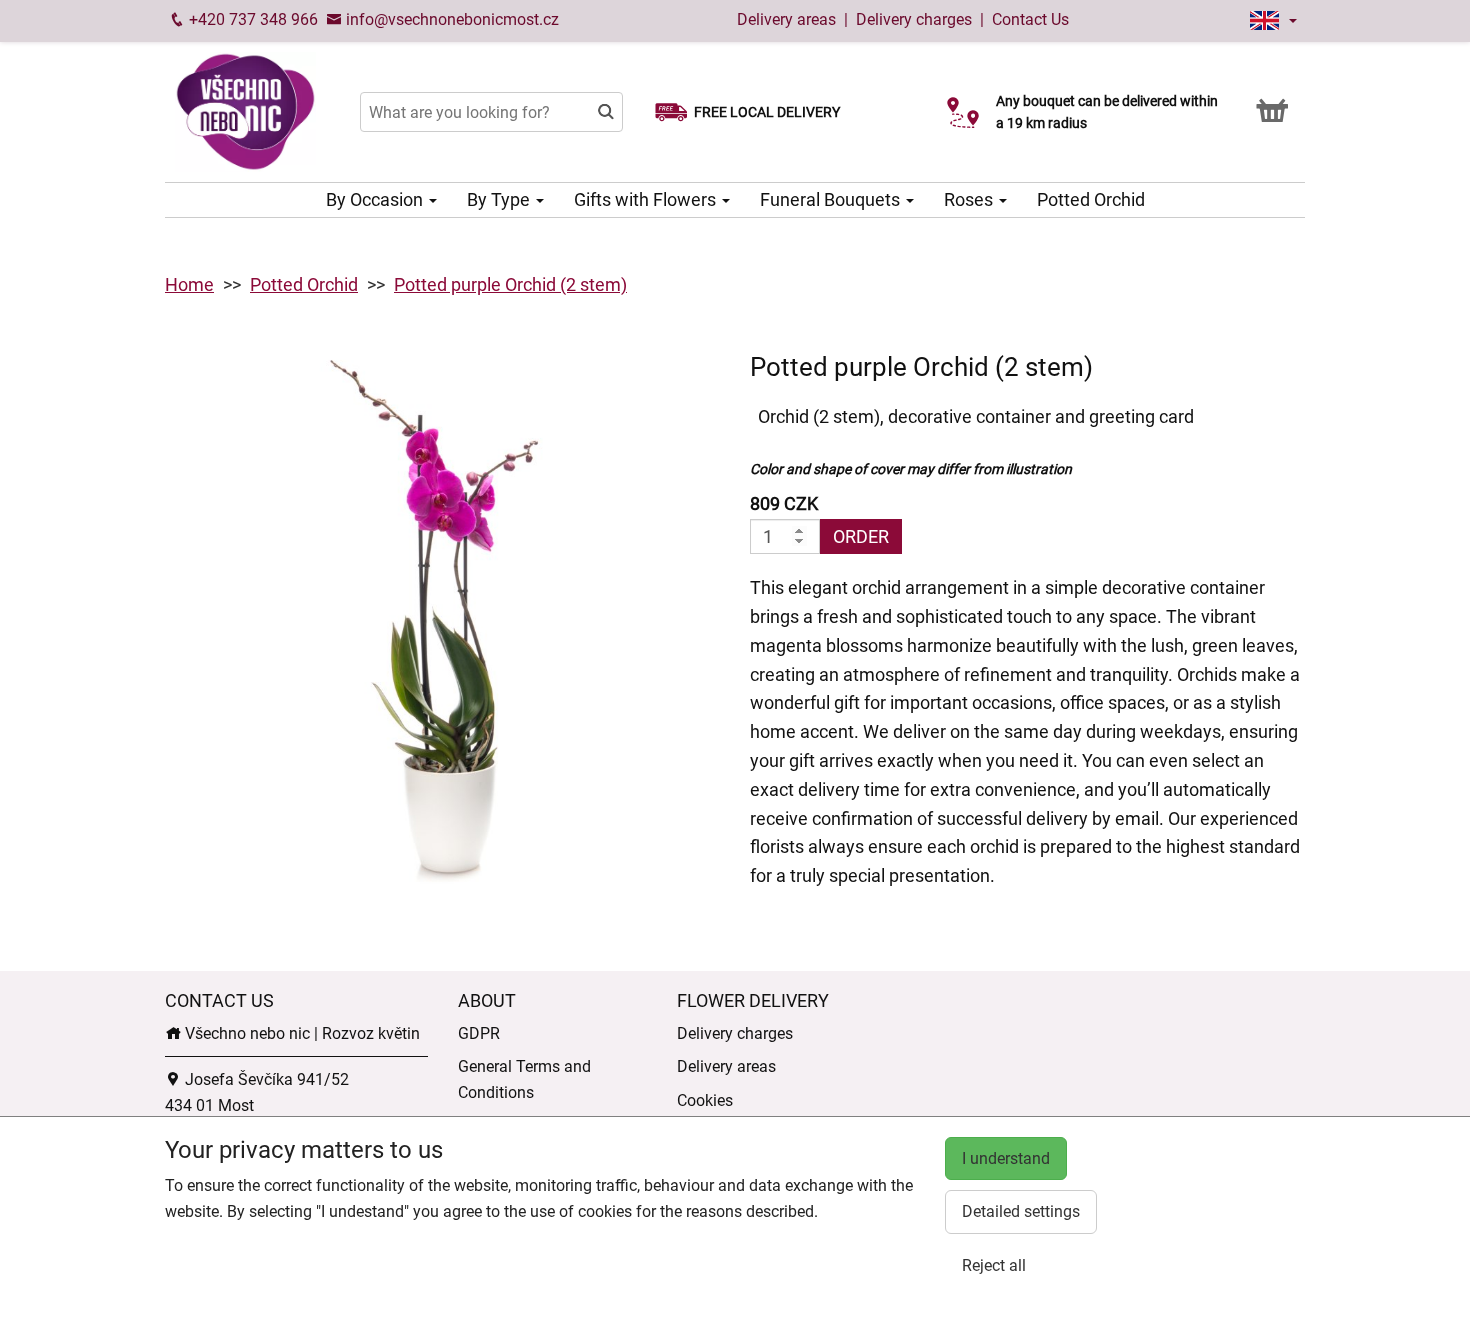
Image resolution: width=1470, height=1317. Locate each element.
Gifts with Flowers (647, 199)
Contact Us (1030, 19)
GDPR (479, 1033)
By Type (500, 199)
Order (861, 536)
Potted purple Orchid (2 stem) (510, 284)
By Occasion (376, 199)
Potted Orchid (1091, 199)
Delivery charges (914, 19)
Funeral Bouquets (832, 199)
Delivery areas (786, 19)
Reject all (994, 1265)
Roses (970, 199)
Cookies (705, 1100)
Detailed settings (1021, 1211)
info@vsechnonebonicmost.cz (450, 19)
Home (189, 284)
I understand (1006, 1158)
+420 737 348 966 (251, 19)
